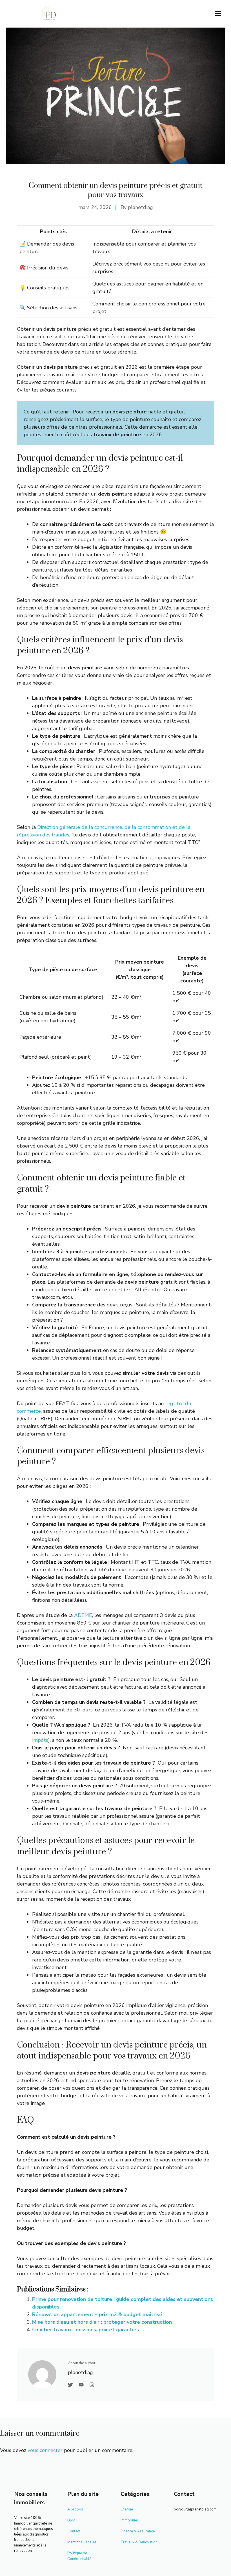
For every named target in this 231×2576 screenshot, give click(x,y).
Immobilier (129, 2520)
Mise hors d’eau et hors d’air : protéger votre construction (102, 2322)
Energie (127, 2509)
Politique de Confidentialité (79, 2556)
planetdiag (140, 207)
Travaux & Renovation (139, 2542)
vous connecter (45, 2450)
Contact (74, 2531)
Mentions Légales (82, 2542)
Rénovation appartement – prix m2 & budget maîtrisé (97, 2314)
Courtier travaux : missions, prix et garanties (85, 2330)
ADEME (83, 1615)
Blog (71, 2520)
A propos (75, 2509)
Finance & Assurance (138, 2531)
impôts (40, 1740)
